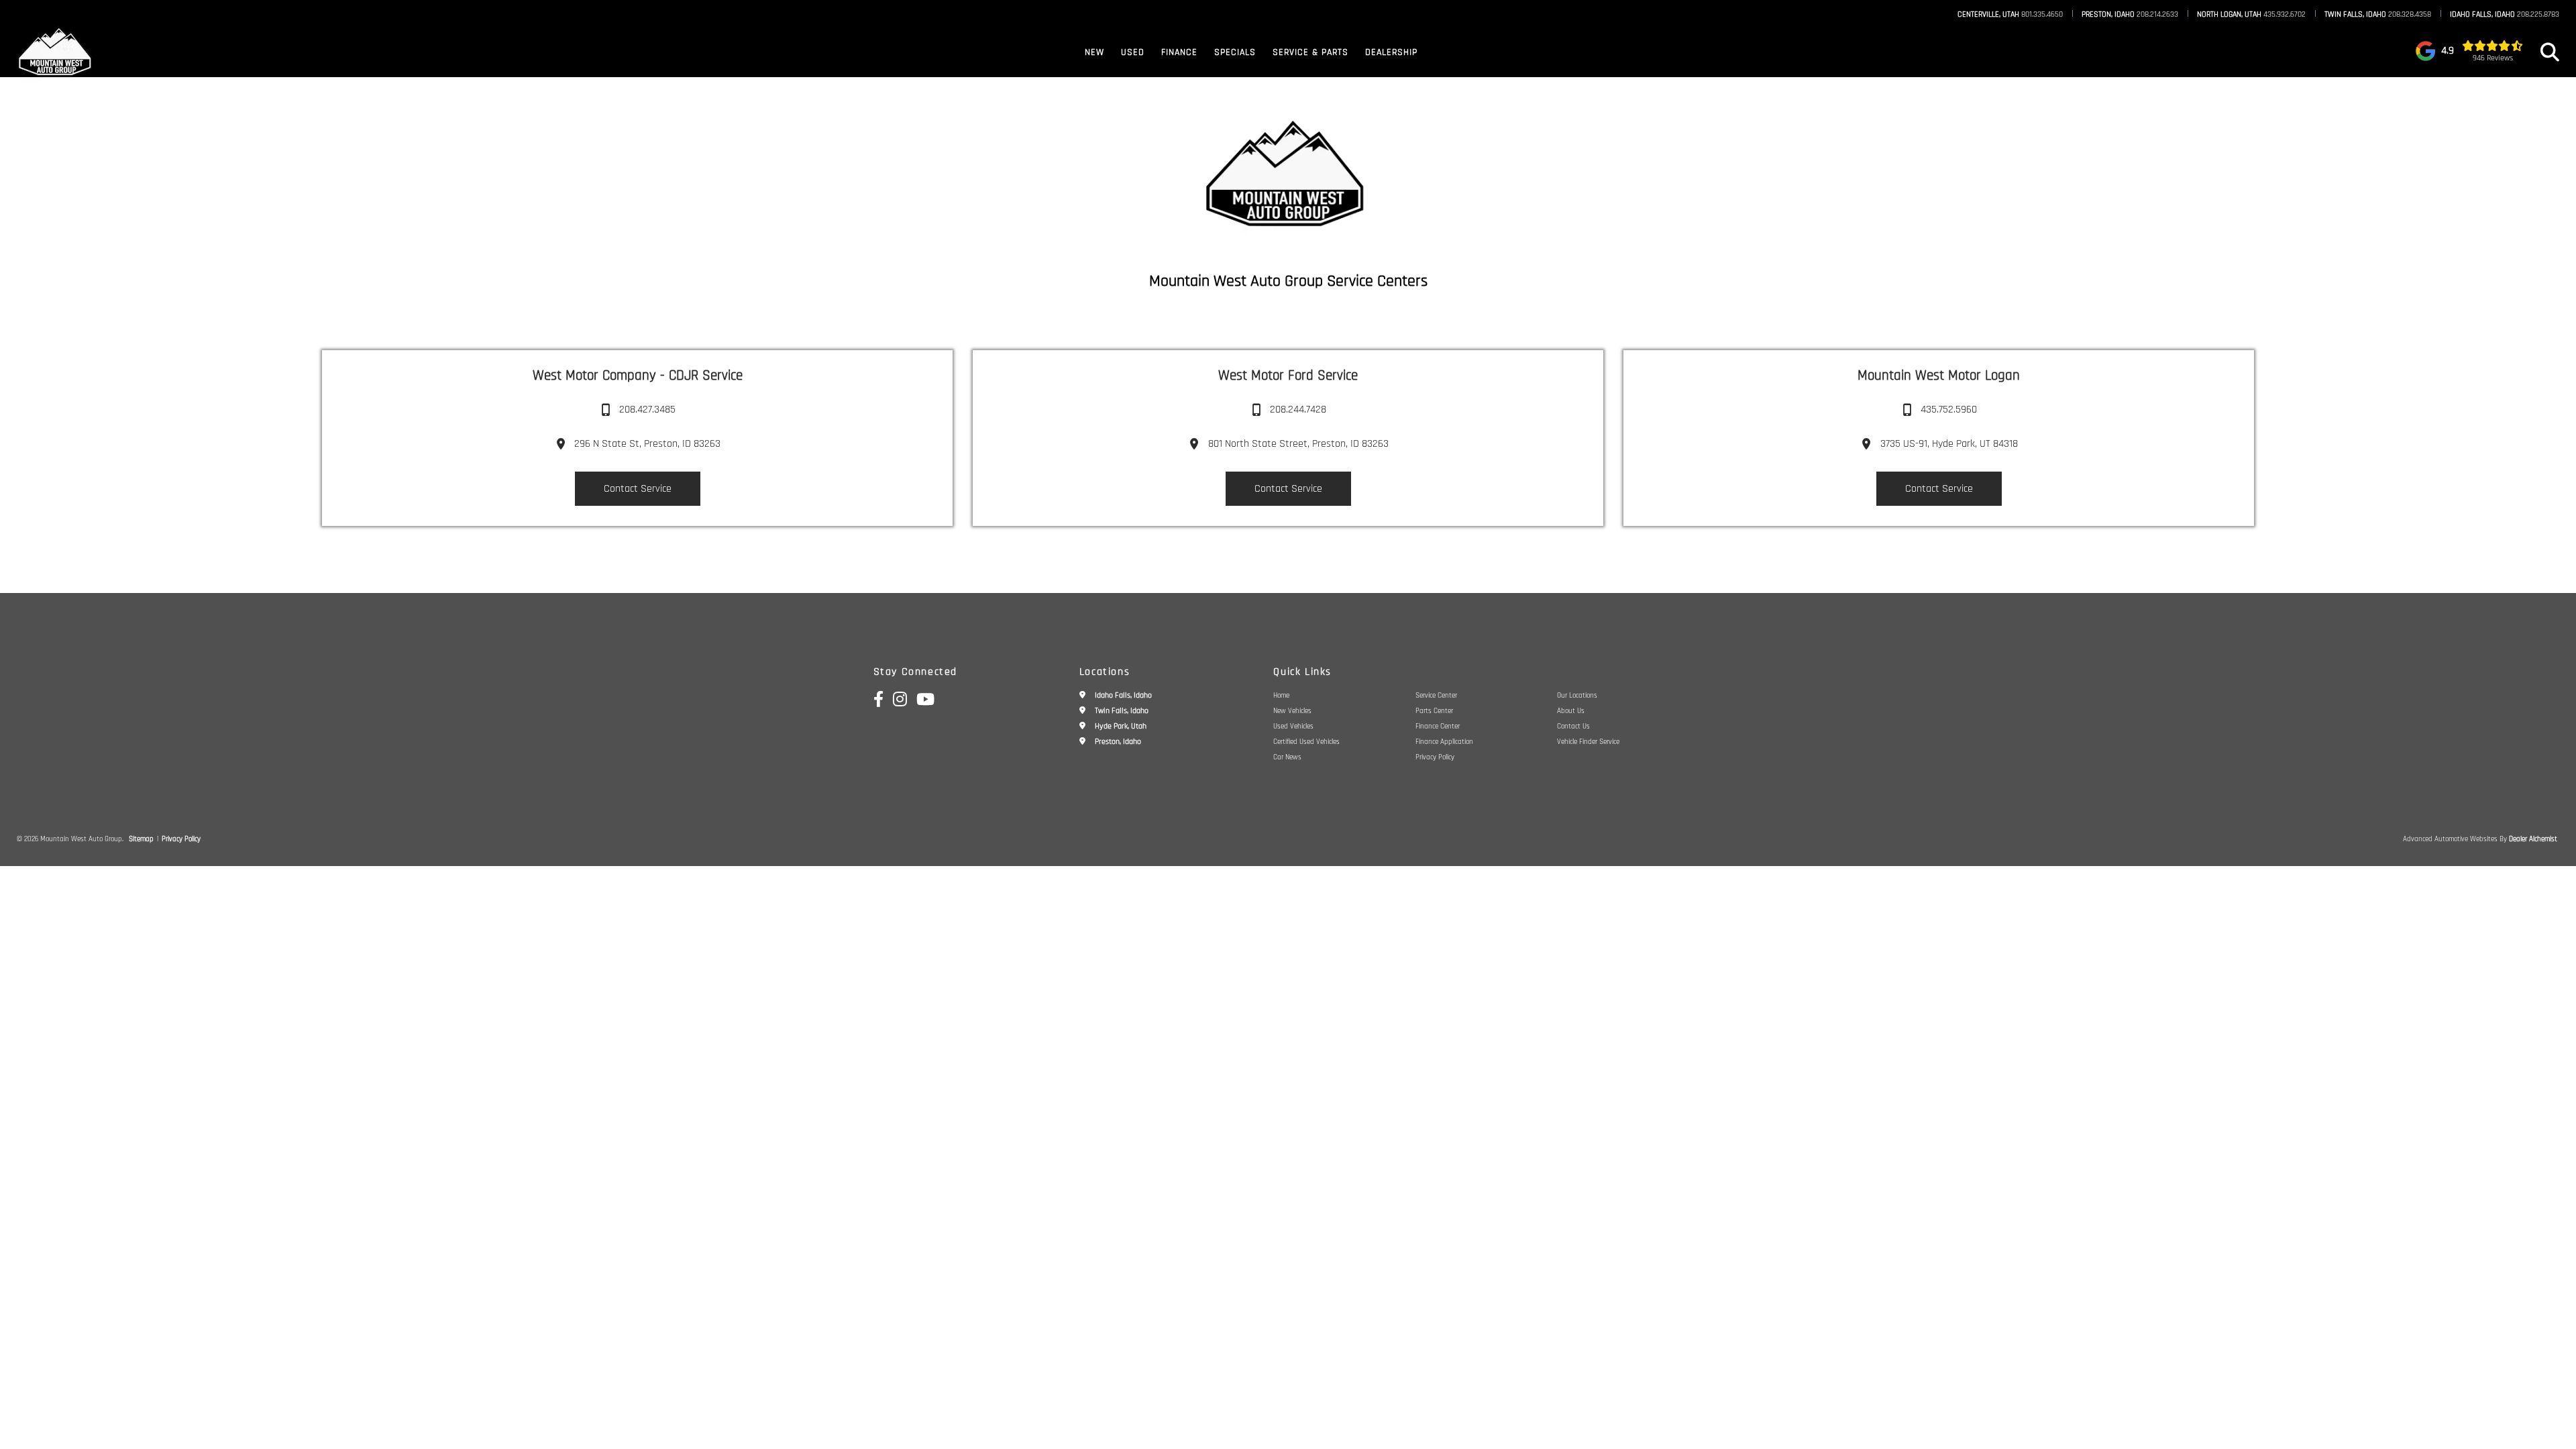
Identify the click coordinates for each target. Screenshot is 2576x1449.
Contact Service (638, 489)
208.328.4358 (2378, 15)
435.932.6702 (2251, 15)
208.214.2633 (2130, 15)
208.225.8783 (2505, 15)
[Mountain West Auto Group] (56, 52)
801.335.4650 (2010, 15)
